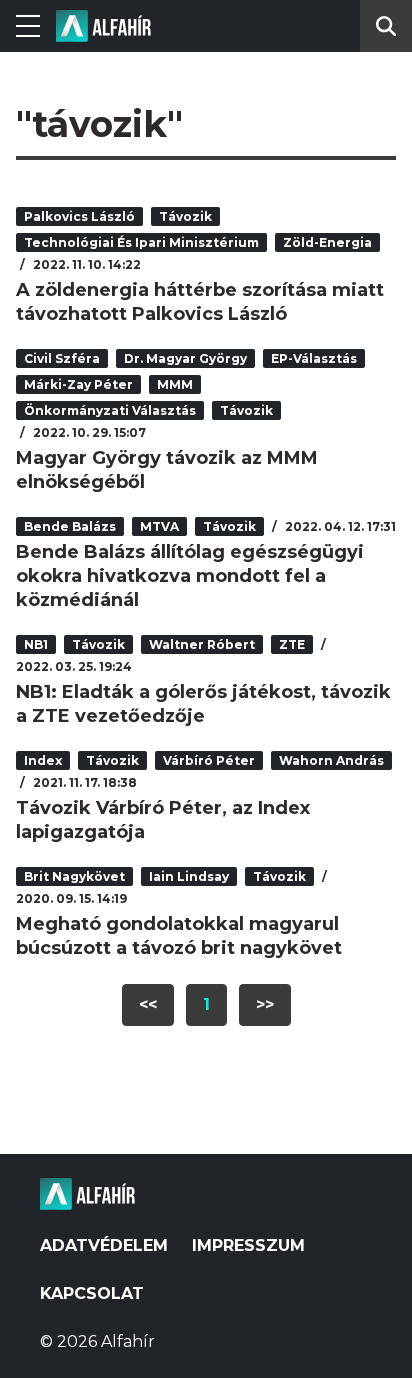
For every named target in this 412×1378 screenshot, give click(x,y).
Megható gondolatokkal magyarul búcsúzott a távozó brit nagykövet (179, 936)
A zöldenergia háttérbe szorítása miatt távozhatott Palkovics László (200, 302)
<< (148, 1004)
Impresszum (248, 1245)
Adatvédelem (104, 1245)
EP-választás (314, 358)
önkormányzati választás (110, 410)
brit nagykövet (74, 876)
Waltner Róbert (202, 644)
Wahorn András (331, 760)
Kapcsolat (92, 1293)
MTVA (159, 526)
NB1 (36, 644)
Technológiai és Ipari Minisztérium (141, 242)
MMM (175, 384)
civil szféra (62, 358)
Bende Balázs (70, 526)
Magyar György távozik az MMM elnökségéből (167, 470)
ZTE (292, 644)
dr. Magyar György (185, 358)
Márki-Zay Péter (78, 384)
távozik (185, 216)
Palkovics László (79, 216)
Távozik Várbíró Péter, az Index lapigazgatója (163, 820)
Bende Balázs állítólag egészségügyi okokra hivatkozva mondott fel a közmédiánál (190, 576)
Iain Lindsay (189, 876)
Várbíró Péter (209, 760)
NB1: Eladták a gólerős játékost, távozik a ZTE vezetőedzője (203, 704)
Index (43, 760)
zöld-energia (327, 242)
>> (265, 1004)
